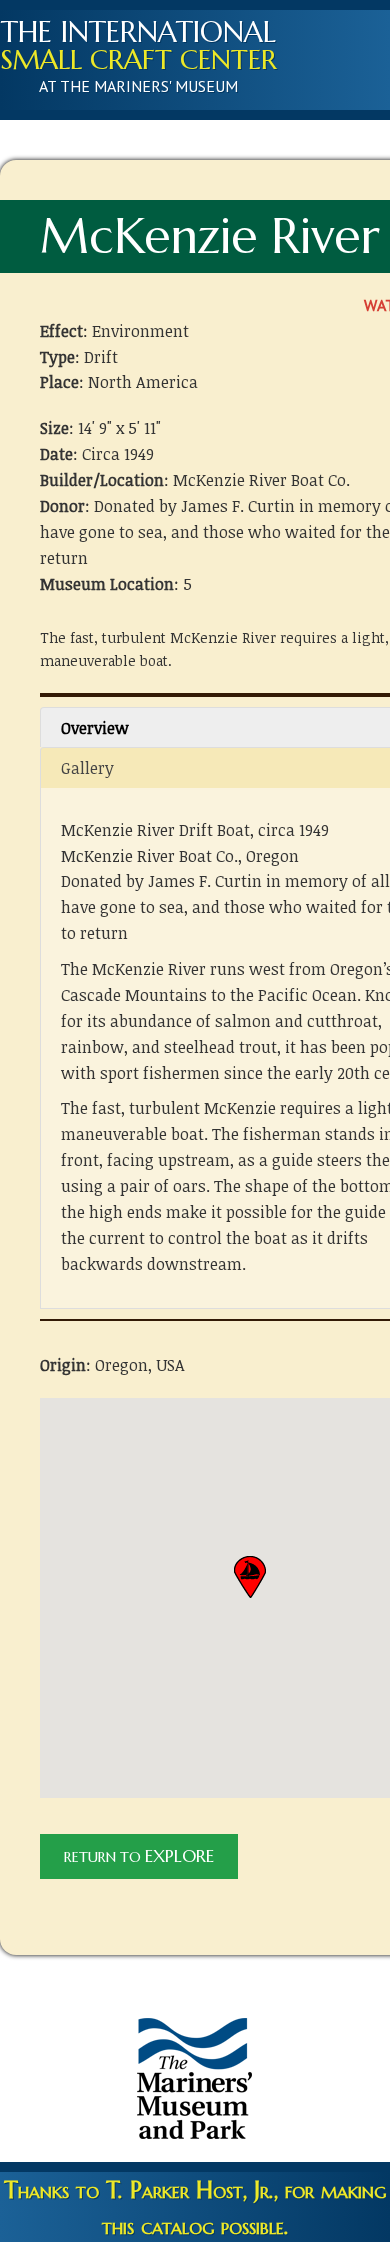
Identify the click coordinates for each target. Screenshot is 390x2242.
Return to (139, 1856)
